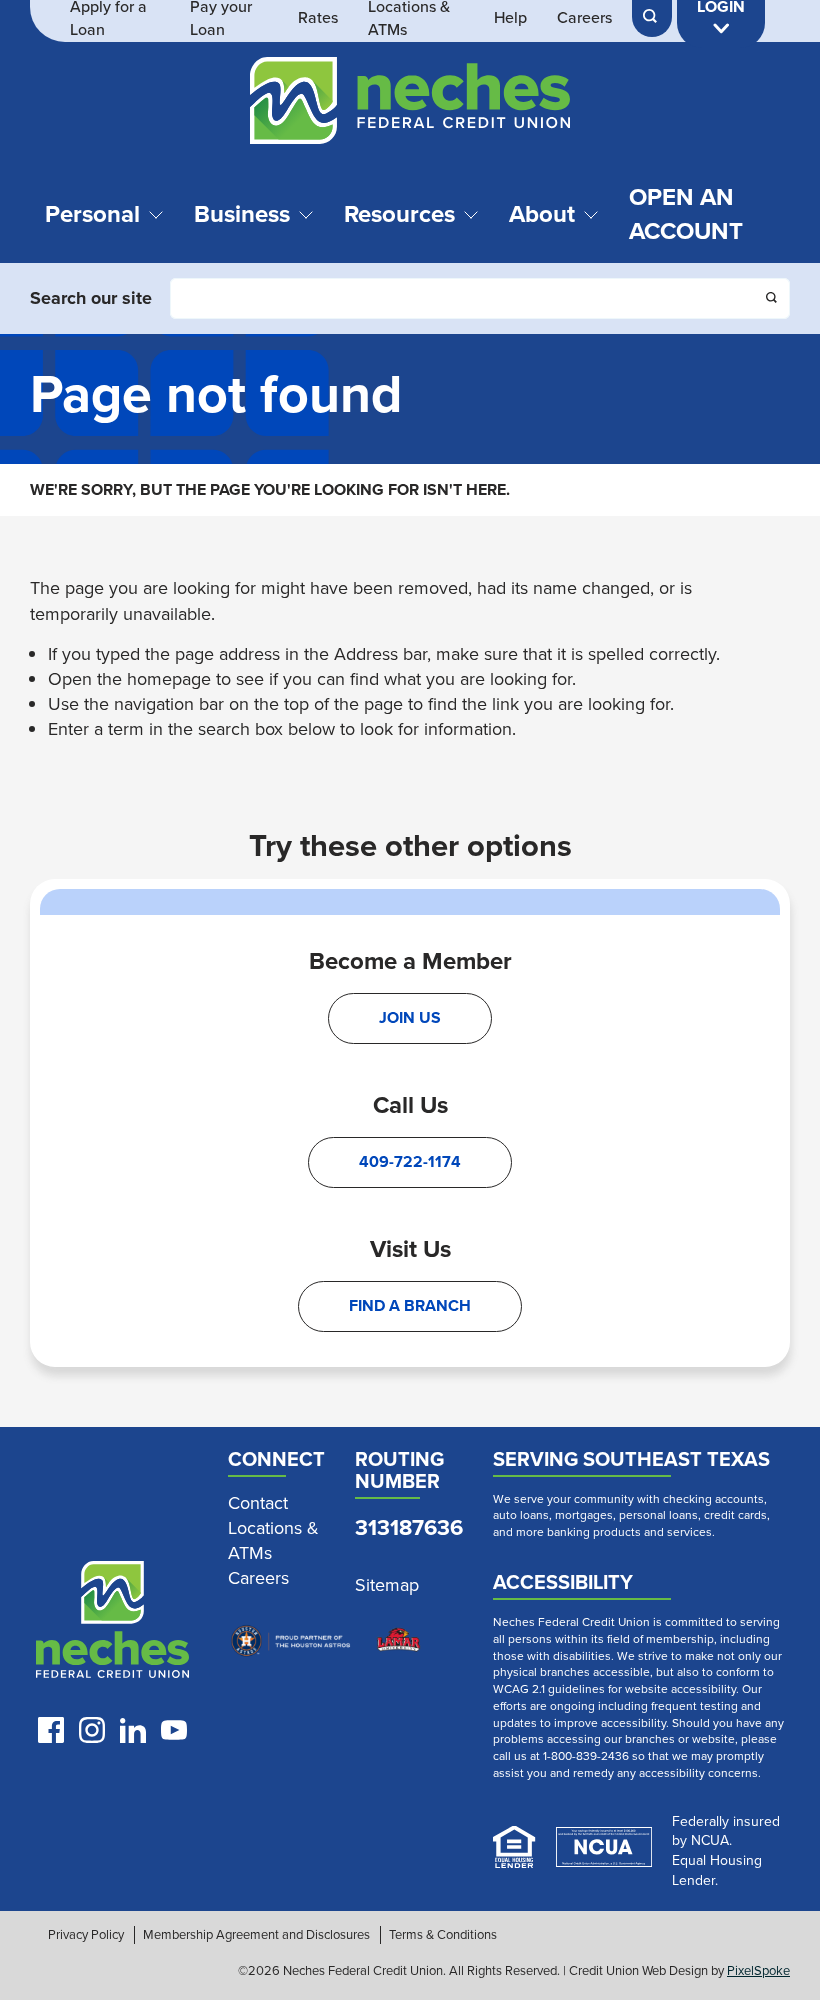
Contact (258, 1503)
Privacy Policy (86, 1935)
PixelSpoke (758, 1970)
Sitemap (387, 1585)
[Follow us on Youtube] (174, 1730)
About (542, 214)
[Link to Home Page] (410, 104)
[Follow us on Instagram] (92, 1730)
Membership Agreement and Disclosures (256, 1935)
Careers (584, 18)
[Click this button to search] (773, 300)
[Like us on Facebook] (51, 1730)
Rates (318, 18)
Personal (92, 214)
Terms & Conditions (443, 1935)
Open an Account (686, 214)
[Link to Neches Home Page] (112, 1624)
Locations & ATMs (273, 1541)
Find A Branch (410, 1305)
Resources (399, 214)
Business (242, 214)
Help (510, 18)
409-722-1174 (410, 1161)
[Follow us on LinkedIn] (133, 1730)
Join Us (410, 1017)
